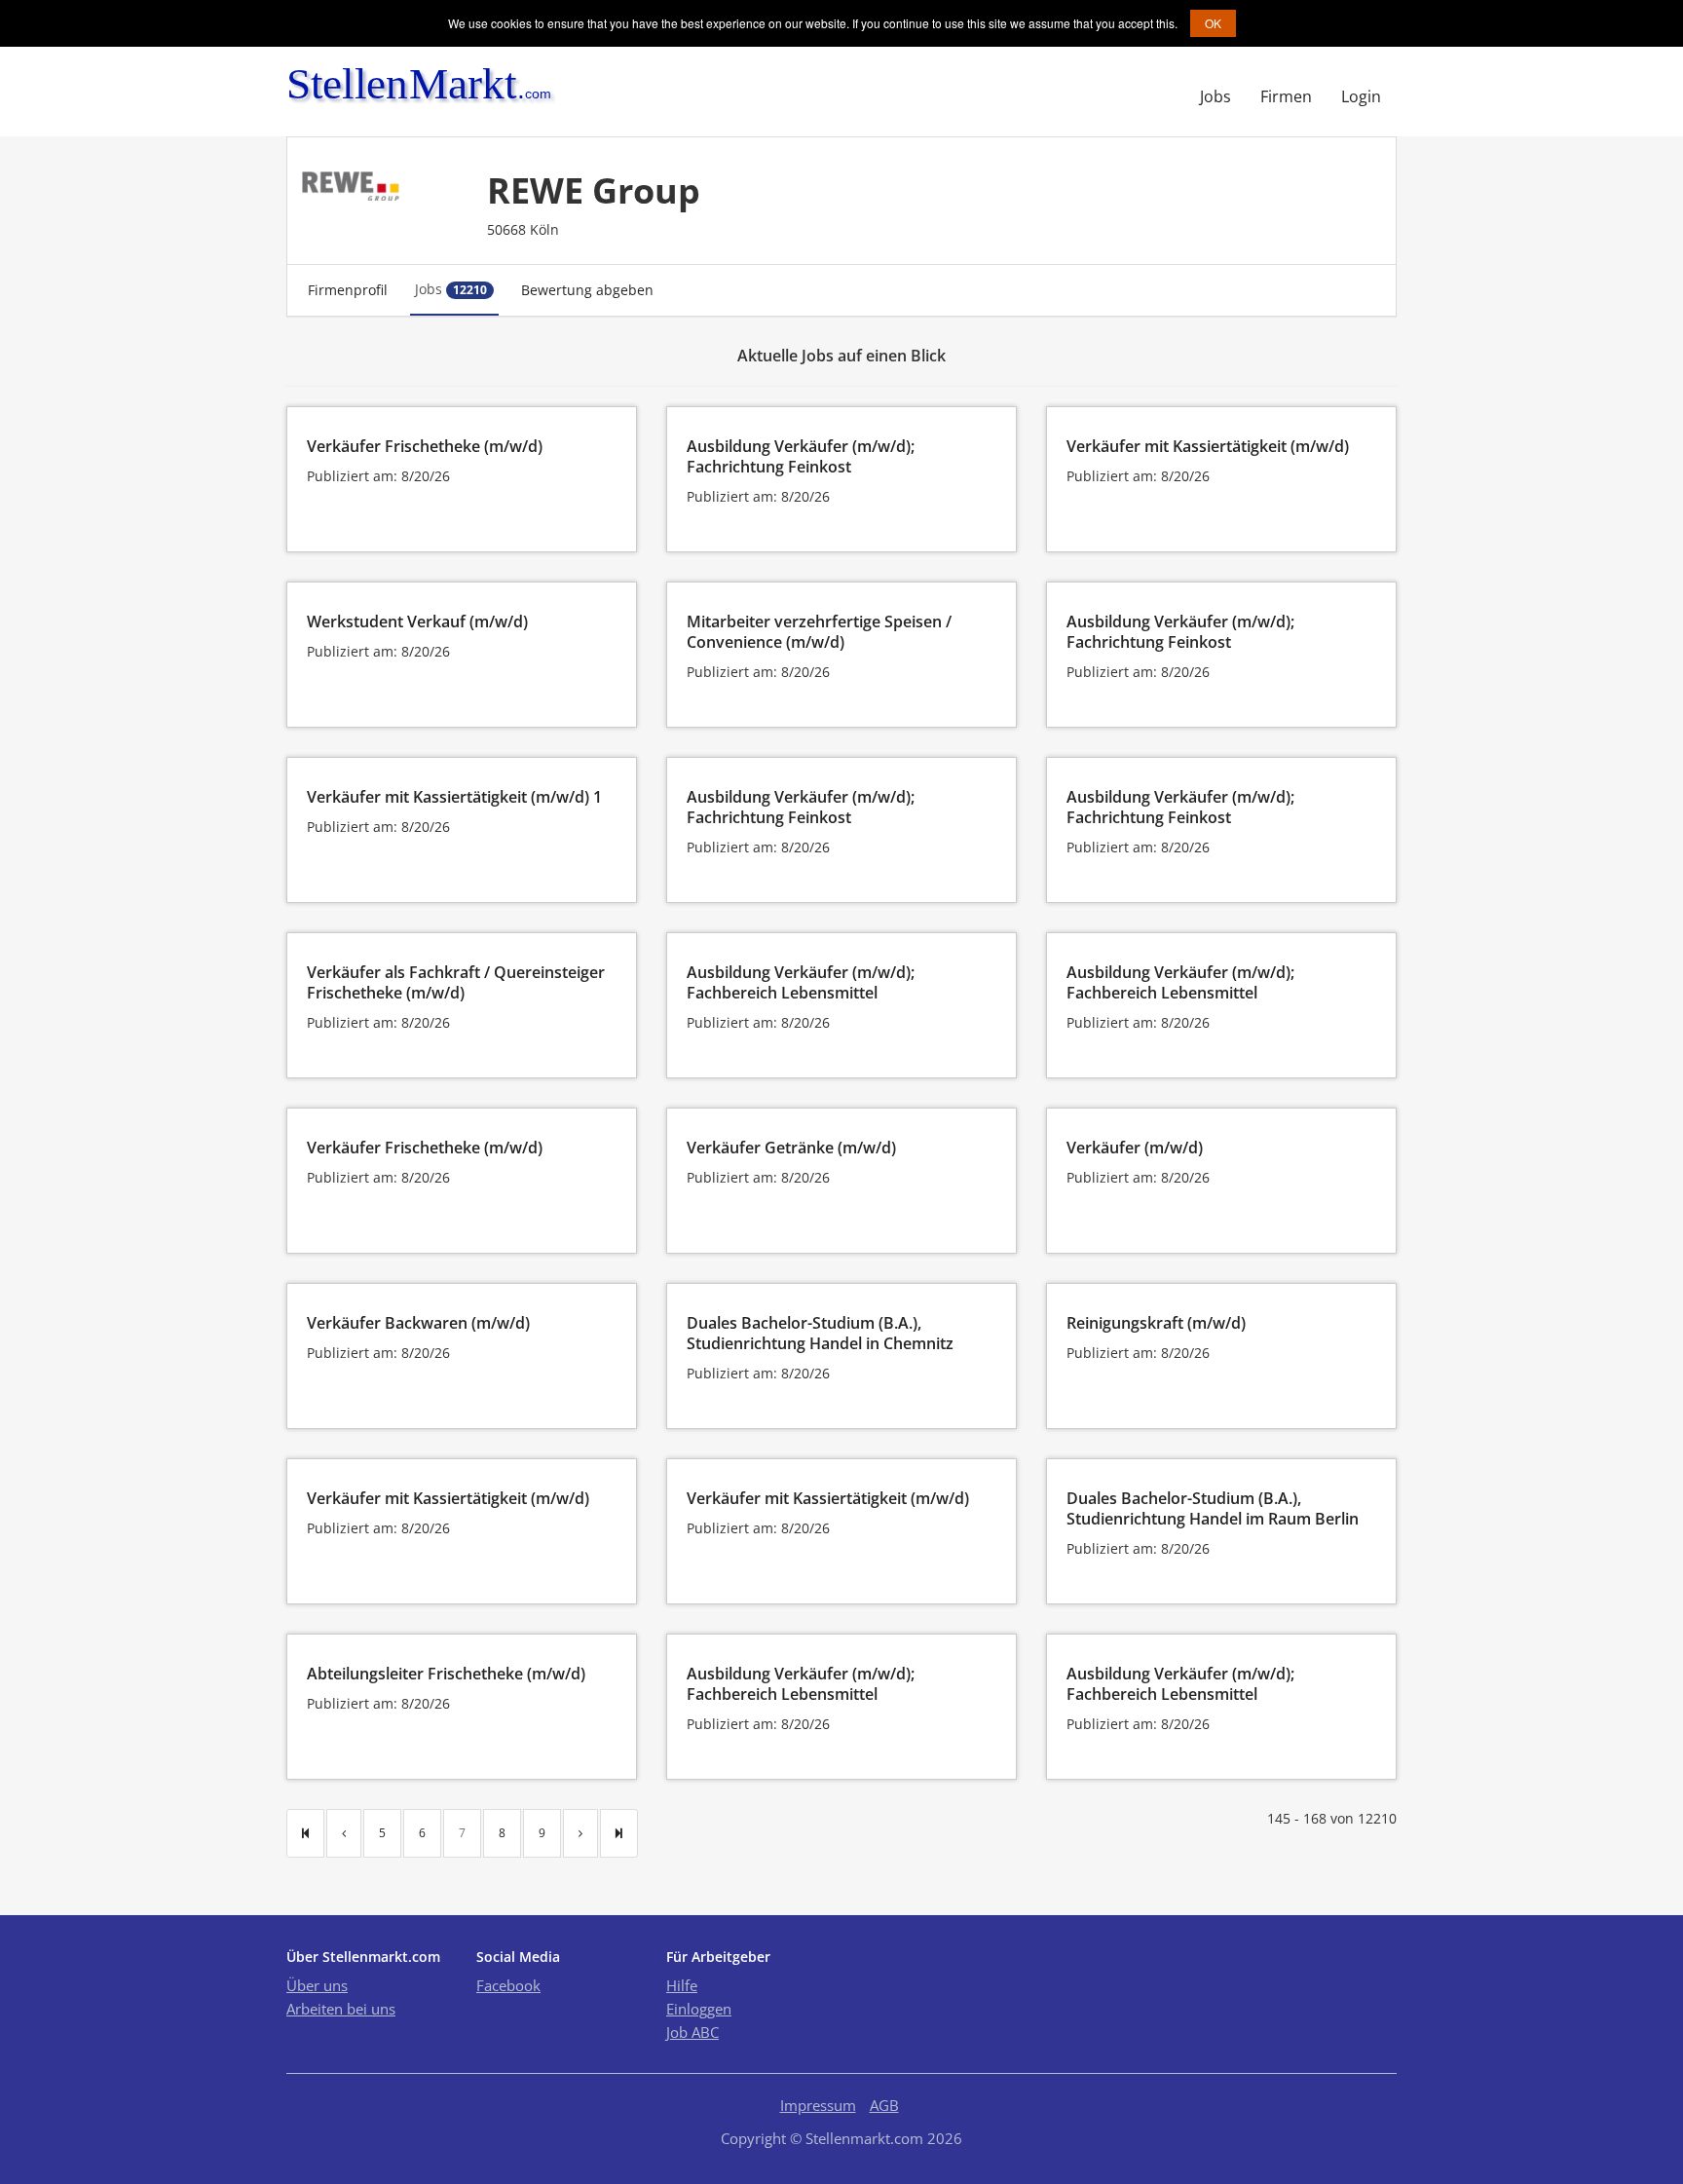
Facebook (508, 1985)
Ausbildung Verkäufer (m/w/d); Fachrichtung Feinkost (801, 456)
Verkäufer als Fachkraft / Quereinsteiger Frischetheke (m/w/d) (456, 982)
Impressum (818, 2105)
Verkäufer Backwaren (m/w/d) (418, 1323)
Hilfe (682, 1985)
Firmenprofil (348, 290)
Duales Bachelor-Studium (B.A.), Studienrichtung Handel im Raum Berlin (1213, 1508)
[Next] (580, 1833)
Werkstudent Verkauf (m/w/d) (417, 621)
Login (1361, 96)
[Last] (619, 1833)
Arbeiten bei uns (341, 2009)
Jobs (1215, 96)
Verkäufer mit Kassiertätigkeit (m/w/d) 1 (454, 797)
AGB (884, 2105)
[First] (305, 1833)
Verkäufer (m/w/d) (1135, 1148)
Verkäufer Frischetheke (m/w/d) (425, 446)
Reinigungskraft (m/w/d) (1156, 1323)
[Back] (344, 1833)
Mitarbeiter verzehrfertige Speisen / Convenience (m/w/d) (819, 632)
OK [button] (1213, 23)
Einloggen (699, 2009)
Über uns (317, 1985)
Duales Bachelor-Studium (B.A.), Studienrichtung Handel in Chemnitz (820, 1333)
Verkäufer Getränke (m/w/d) (791, 1148)
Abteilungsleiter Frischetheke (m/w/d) (446, 1674)
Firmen (1286, 96)
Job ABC (692, 2032)
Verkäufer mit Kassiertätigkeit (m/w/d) (1208, 446)
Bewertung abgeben (587, 290)
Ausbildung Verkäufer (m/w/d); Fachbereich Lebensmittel (801, 982)
